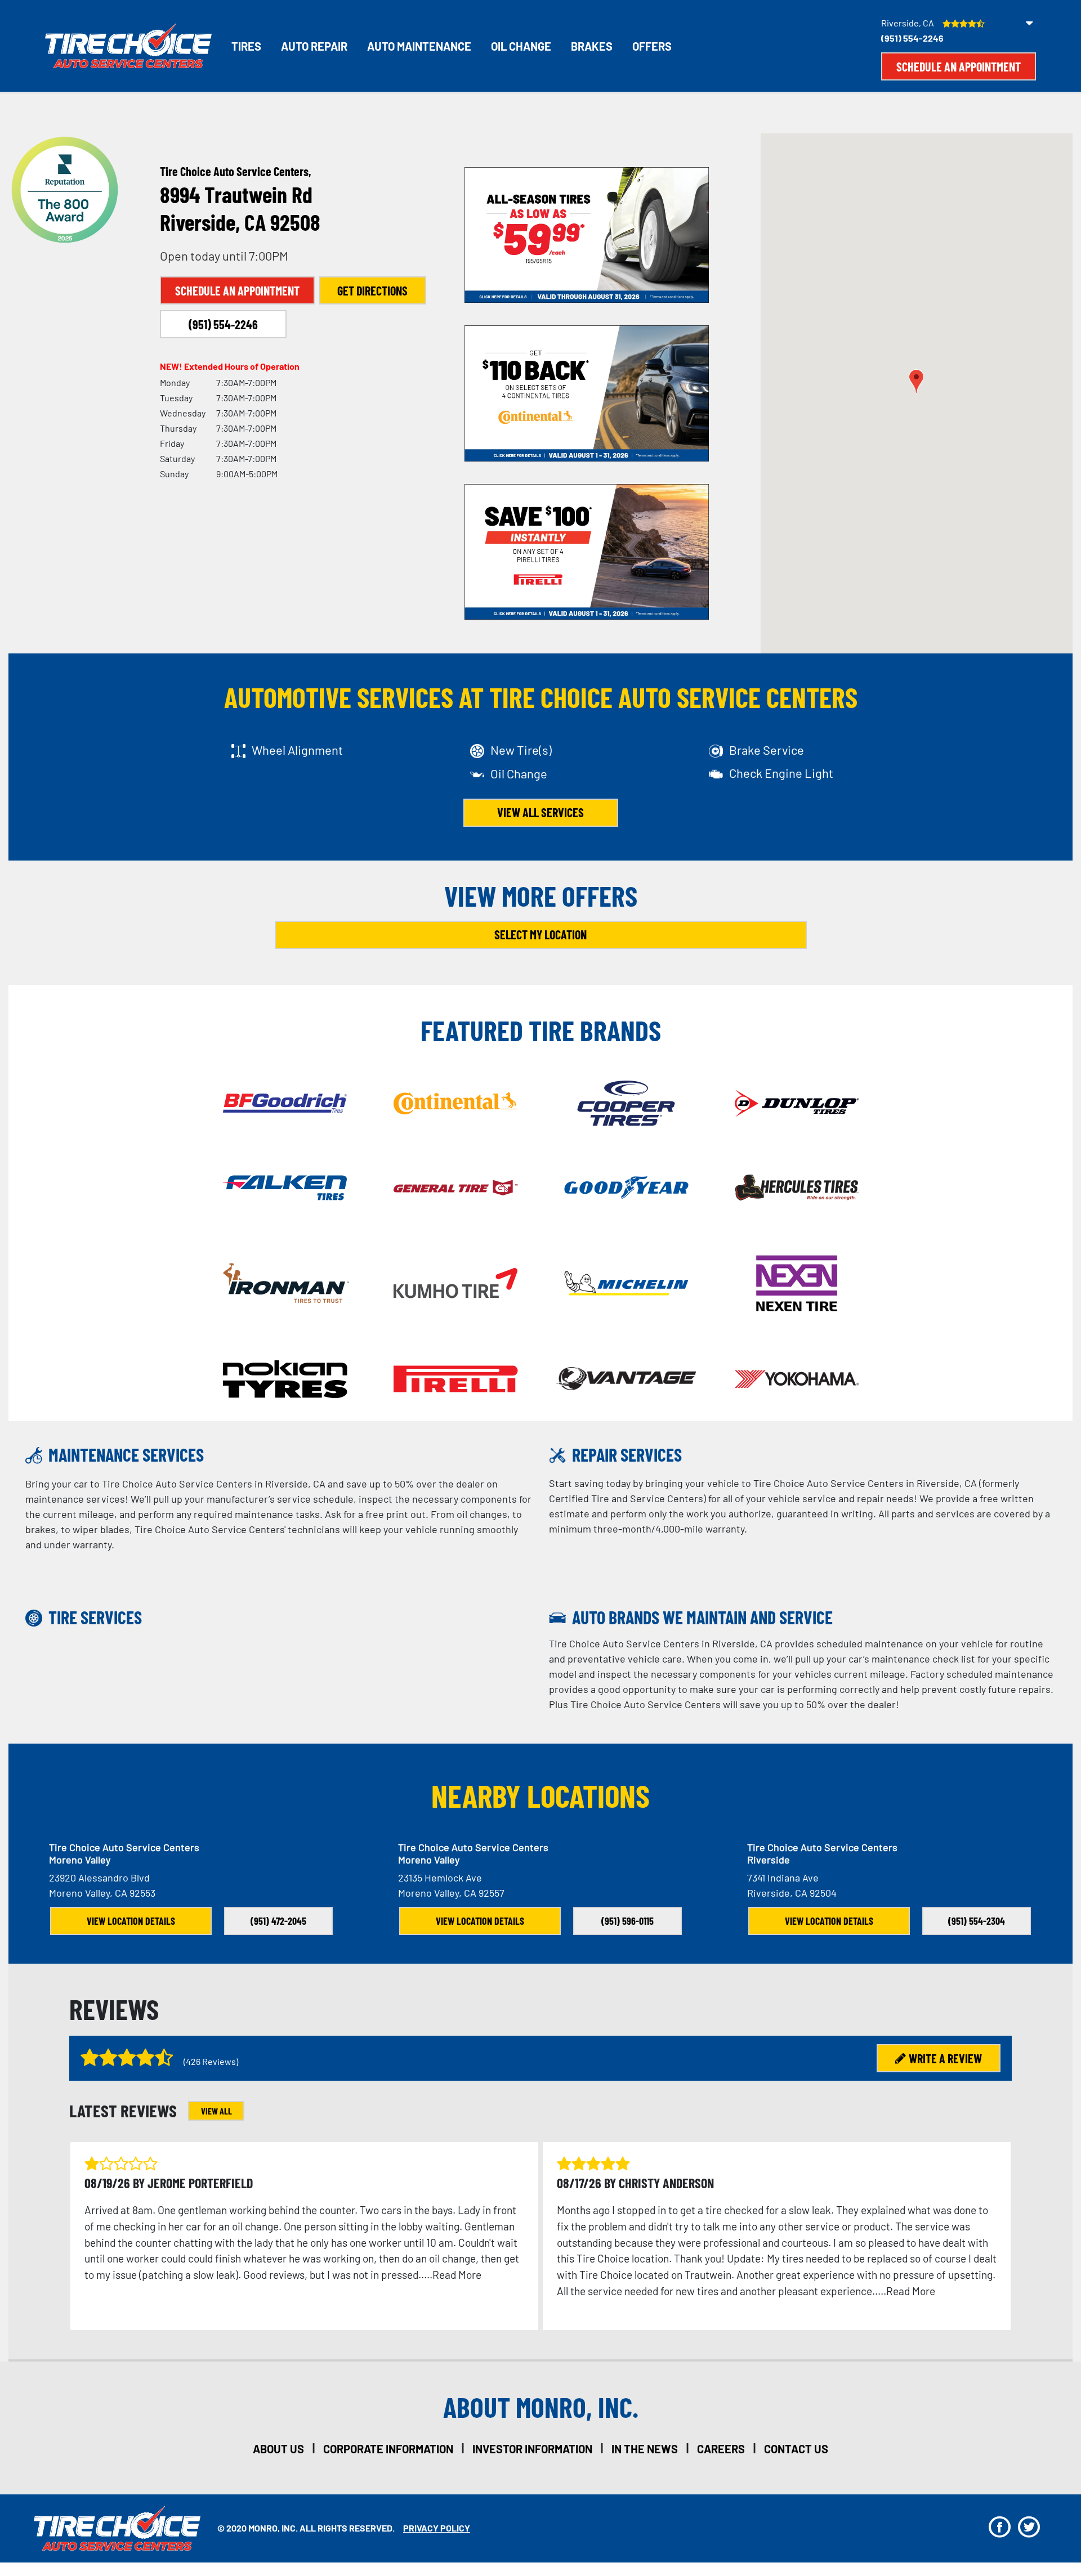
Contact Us (796, 2449)
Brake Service (767, 750)
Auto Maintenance (419, 46)
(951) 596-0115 (627, 1921)
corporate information (388, 2449)
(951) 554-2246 (912, 38)
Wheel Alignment (297, 750)
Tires (246, 46)
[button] (916, 381)
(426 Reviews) (211, 2061)
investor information (532, 2449)
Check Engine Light (781, 773)
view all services (540, 812)
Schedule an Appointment (959, 66)
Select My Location (540, 934)
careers (721, 2449)
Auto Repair (314, 46)
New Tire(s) (521, 750)
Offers (652, 46)
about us (278, 2449)
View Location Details (131, 1921)
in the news (645, 2449)
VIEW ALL (216, 2111)
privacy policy (437, 2528)
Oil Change (521, 46)
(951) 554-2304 (977, 1921)
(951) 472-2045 (278, 1921)
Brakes (592, 46)
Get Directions (372, 290)
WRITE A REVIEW (945, 2058)
